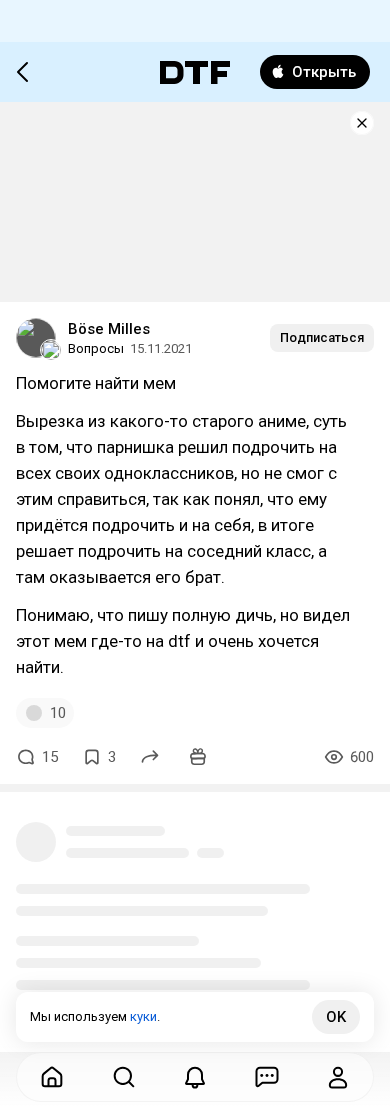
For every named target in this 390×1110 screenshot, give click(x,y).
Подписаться (322, 337)
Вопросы (96, 348)
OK (336, 1017)
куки (143, 1016)
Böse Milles (109, 329)
